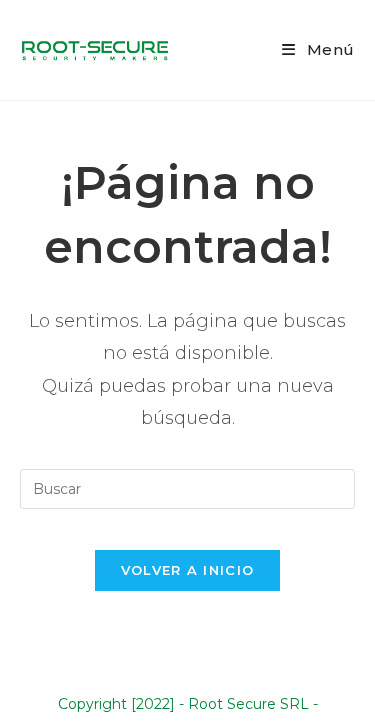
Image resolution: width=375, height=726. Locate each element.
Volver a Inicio (188, 570)
